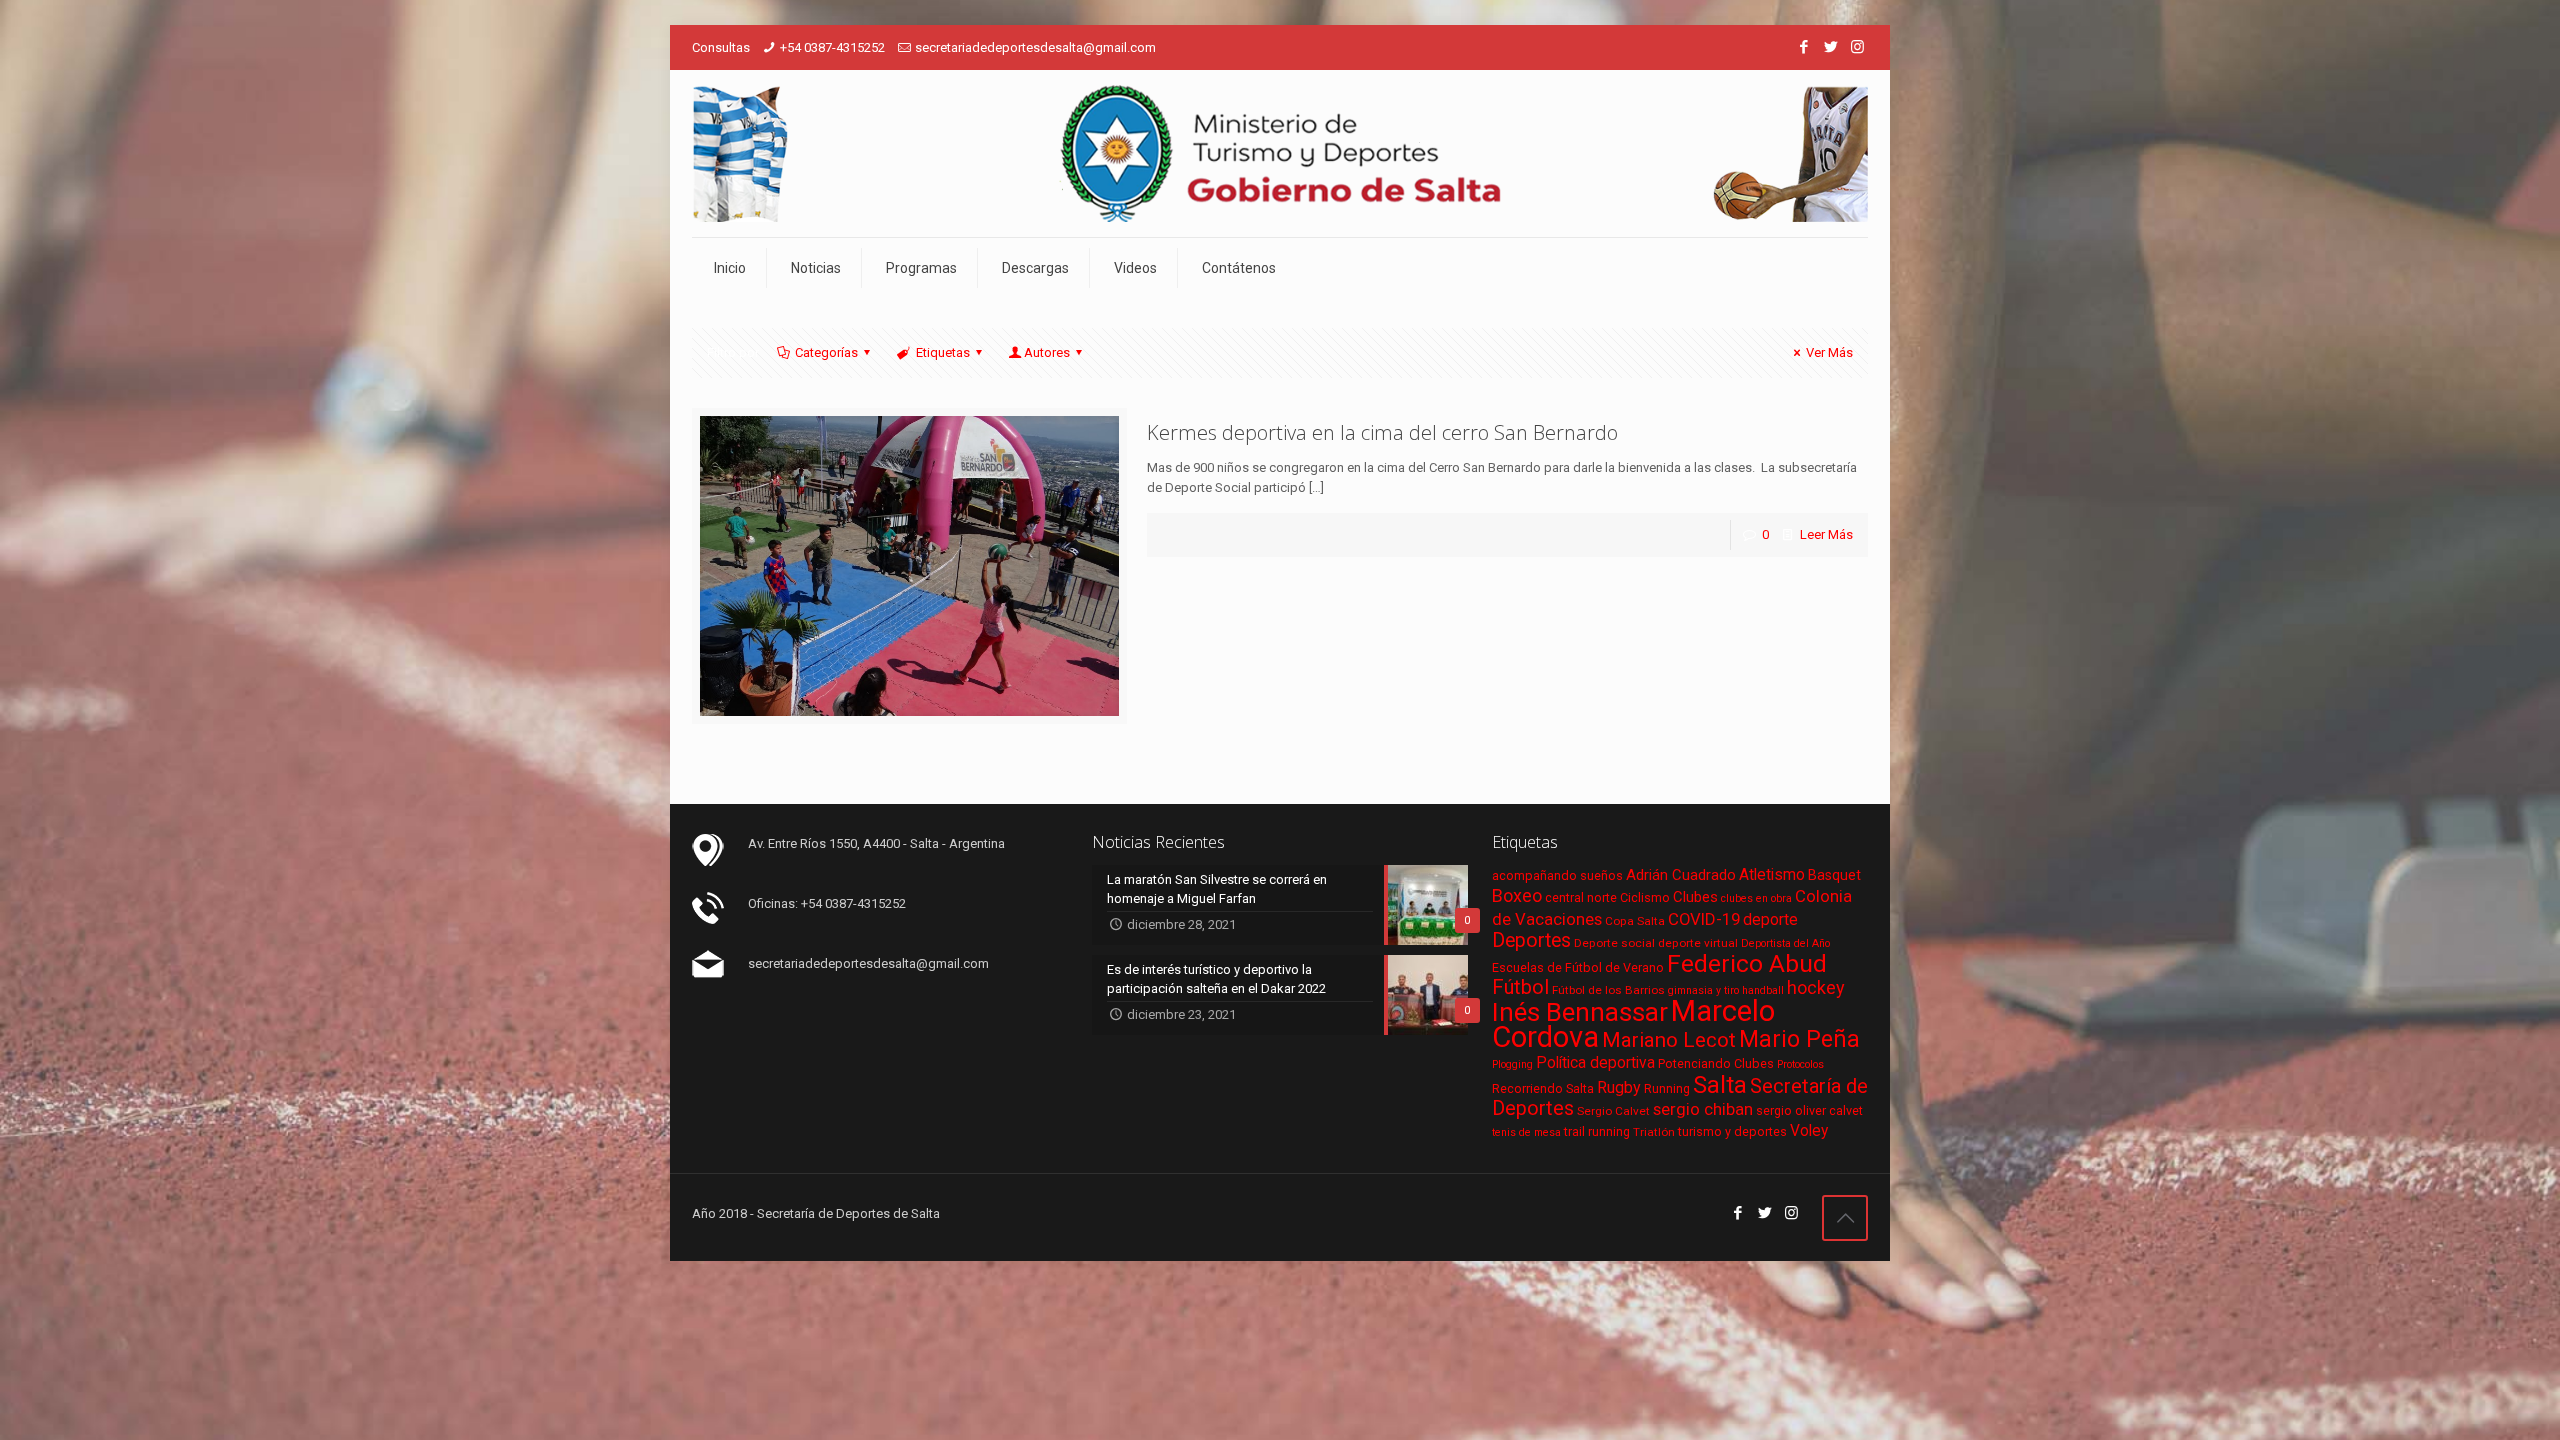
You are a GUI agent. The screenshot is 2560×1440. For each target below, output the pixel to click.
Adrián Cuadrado (1681, 875)
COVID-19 (1704, 919)
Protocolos (1800, 1064)
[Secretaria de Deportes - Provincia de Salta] (1280, 153)
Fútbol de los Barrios (1608, 990)
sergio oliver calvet (1809, 1110)
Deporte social (1614, 943)
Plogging (1512, 1064)
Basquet (1834, 875)
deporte (1770, 920)
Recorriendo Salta (1543, 1088)
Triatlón (1654, 1132)
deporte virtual (1698, 943)
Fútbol (1520, 987)
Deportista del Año (1785, 943)
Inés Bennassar (1580, 1012)
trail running (1597, 1131)
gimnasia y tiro (1703, 990)
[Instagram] (1857, 47)
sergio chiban (1703, 1109)
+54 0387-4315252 (832, 47)
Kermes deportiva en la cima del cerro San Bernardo (1382, 432)
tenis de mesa (1526, 1132)
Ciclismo (1645, 897)
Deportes (1531, 940)
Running (1667, 1088)
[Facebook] (1803, 47)
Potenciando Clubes (1716, 1063)
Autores (1047, 352)
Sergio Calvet (1613, 1111)
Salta (1720, 1085)
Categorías (826, 352)
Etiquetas (943, 352)
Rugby (1619, 1087)
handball (1763, 990)
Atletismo (1772, 875)
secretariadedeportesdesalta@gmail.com (1035, 47)
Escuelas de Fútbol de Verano (1578, 967)
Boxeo (1517, 895)
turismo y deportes (1732, 1131)
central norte (1581, 897)
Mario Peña (1799, 1039)
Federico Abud (1747, 963)
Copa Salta (1635, 921)
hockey (1816, 987)
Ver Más (1829, 352)
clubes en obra (1756, 898)
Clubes (1695, 897)
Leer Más (1826, 534)
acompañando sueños (1557, 875)
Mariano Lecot (1669, 1040)
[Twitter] (1830, 47)
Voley (1809, 1131)
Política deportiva (1595, 1063)
